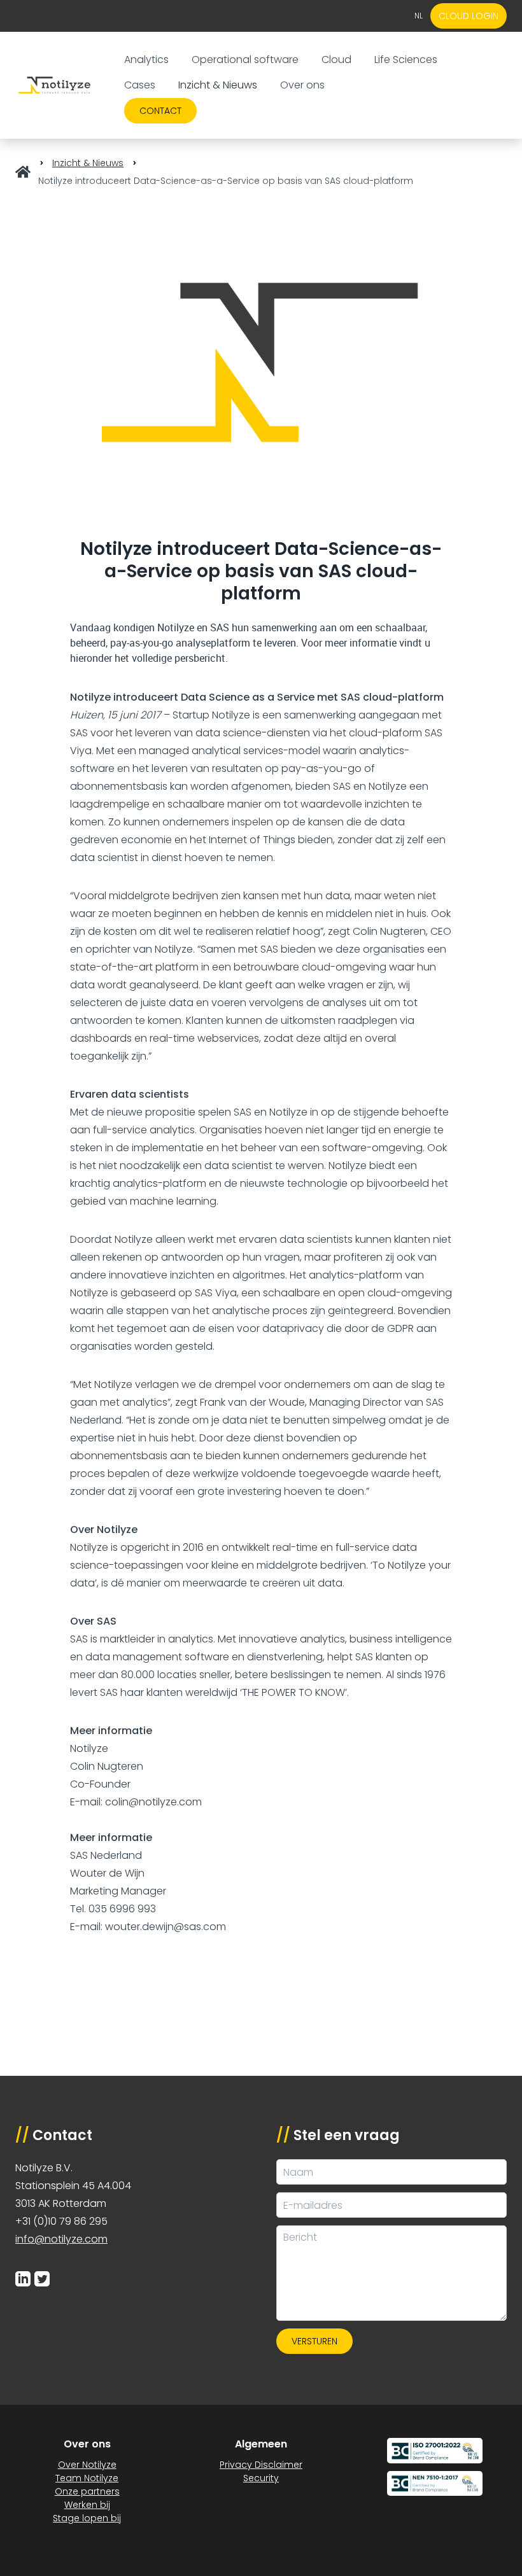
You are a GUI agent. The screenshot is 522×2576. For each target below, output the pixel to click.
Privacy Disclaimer (261, 2465)
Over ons (302, 85)
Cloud (336, 59)
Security (261, 2478)
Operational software (245, 59)
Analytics (146, 59)
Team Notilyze (87, 2478)
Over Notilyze (87, 2465)
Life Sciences (406, 59)
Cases (140, 85)
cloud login (469, 16)
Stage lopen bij (87, 2518)
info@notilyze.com (61, 2239)
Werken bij (87, 2505)
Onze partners (87, 2491)
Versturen (314, 2341)
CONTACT (160, 111)
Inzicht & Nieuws (218, 85)
